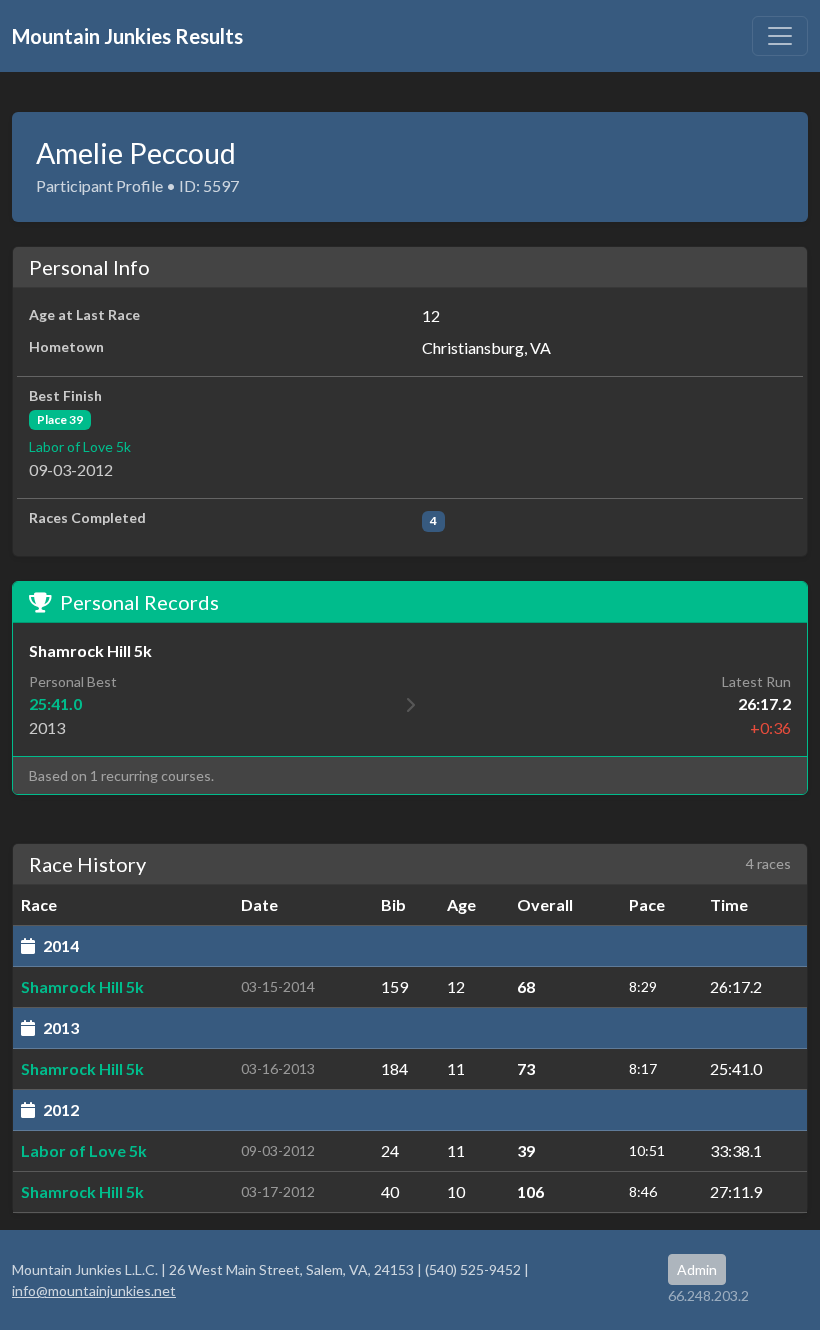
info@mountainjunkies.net (94, 1290)
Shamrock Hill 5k (82, 986)
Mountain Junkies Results (127, 36)
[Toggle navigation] (780, 36)
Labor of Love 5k (80, 446)
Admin (697, 1269)
